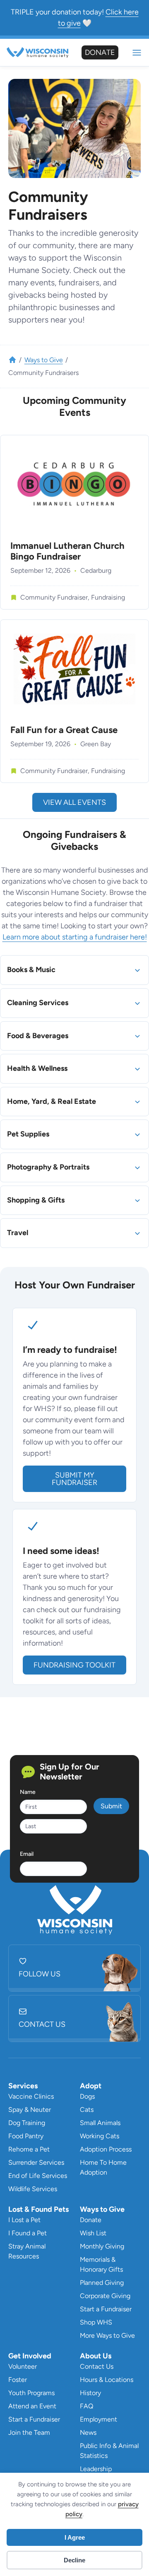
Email (27, 1854)
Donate (100, 52)
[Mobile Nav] (137, 53)
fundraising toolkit (74, 1665)
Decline (74, 2560)
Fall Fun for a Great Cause (64, 730)
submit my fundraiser (74, 1479)
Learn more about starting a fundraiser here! (75, 937)
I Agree (75, 2537)
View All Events (74, 802)
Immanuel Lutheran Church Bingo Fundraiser (67, 551)
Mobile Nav (137, 53)
